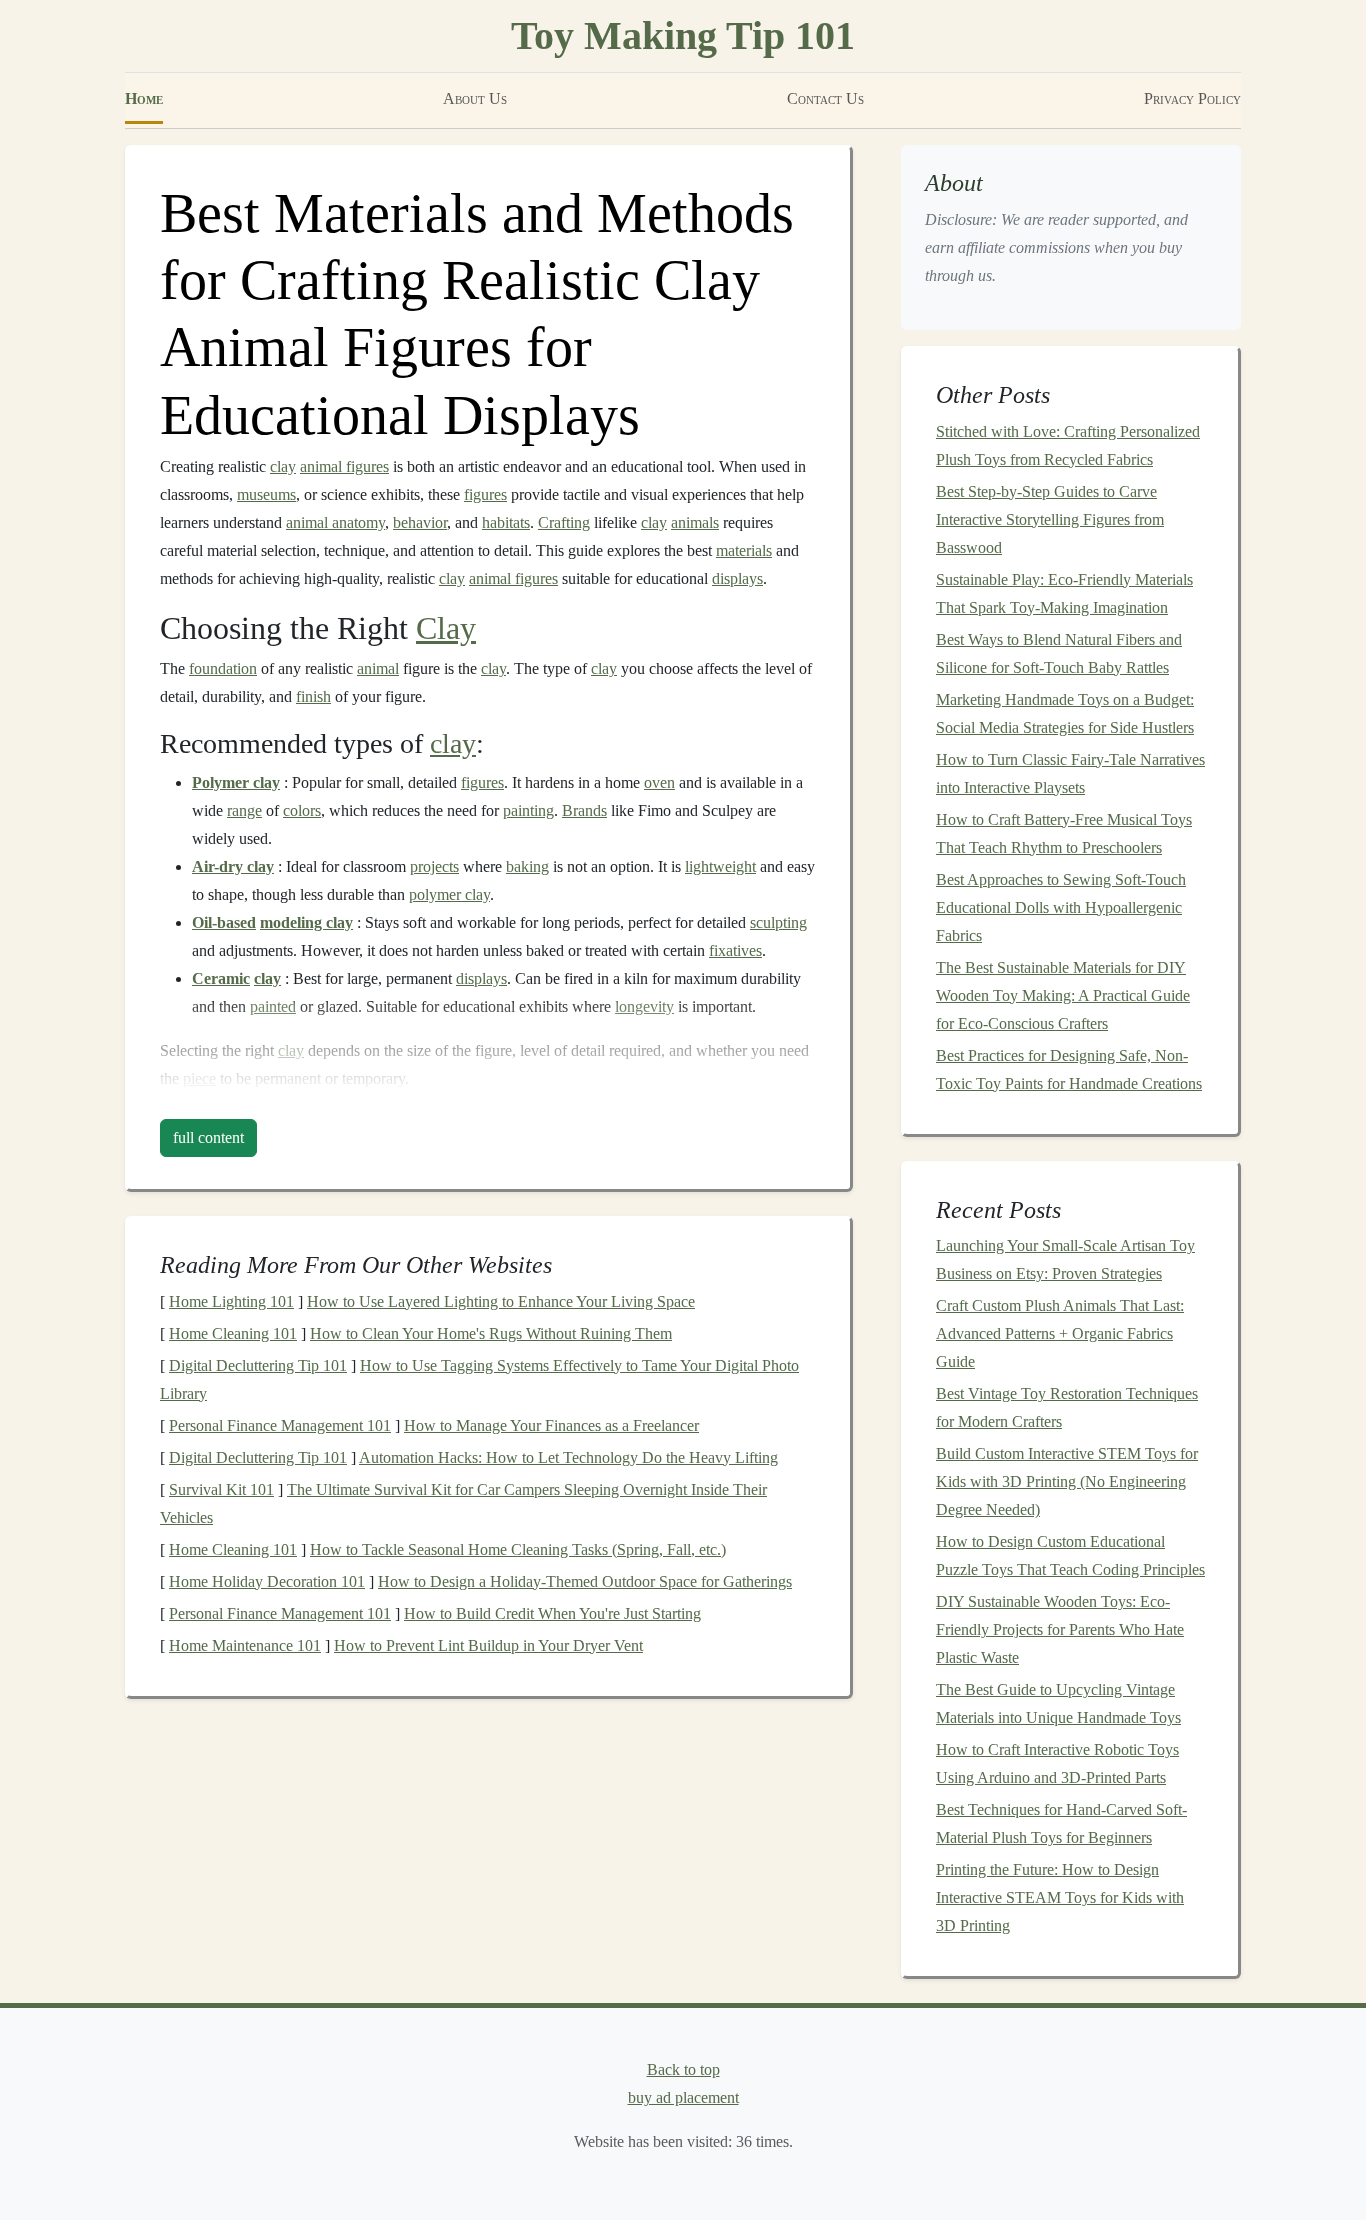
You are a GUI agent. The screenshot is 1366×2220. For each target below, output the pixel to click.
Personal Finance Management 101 (280, 1425)
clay (283, 466)
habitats (506, 522)
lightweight (720, 866)
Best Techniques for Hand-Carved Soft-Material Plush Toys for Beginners (1061, 1823)
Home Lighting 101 (231, 1301)
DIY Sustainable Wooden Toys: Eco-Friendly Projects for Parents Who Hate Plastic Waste (1060, 1629)
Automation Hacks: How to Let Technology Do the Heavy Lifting (568, 1457)
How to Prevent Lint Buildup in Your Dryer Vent (488, 1645)
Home (144, 98)
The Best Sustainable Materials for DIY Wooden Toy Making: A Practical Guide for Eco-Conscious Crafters (1063, 995)
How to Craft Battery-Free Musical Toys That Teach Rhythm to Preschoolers (1064, 833)
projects (434, 866)
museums (266, 494)
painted (273, 1006)
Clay (446, 628)
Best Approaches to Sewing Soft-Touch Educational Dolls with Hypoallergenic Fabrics (1061, 907)
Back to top (683, 2069)
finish (313, 696)
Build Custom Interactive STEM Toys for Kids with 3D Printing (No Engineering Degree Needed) (1067, 1481)
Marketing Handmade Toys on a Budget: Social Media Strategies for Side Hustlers (1065, 713)
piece (199, 1078)
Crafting (564, 522)
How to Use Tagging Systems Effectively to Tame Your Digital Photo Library (479, 1379)
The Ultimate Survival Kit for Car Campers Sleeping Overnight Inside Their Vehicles (463, 1503)
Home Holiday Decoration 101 (267, 1581)
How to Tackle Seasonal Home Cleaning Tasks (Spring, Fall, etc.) (518, 1549)
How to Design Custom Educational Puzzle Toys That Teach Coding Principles (1070, 1555)
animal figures (344, 466)
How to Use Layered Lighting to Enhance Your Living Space (501, 1301)
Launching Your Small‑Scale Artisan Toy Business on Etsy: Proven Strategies (1065, 1259)
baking (527, 866)
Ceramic (221, 978)
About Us (475, 98)
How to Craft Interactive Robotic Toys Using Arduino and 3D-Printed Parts (1057, 1763)
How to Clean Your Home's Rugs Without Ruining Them (491, 1333)
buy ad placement (683, 2097)
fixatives (735, 950)
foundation (223, 668)
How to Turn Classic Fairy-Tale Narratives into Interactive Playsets (1070, 773)
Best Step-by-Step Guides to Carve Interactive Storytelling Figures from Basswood (1050, 519)
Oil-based (224, 922)
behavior (420, 522)
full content (208, 1137)
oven (659, 782)
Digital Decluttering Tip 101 (258, 1365)
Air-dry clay (233, 866)
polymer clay (449, 894)
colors (302, 810)
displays (737, 578)
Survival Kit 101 (221, 1489)
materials (744, 550)
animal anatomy (335, 522)
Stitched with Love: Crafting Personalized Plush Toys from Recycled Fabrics (1068, 445)
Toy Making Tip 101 (683, 35)
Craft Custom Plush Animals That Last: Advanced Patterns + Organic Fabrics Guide (1060, 1333)
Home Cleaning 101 (233, 1333)
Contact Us (825, 98)
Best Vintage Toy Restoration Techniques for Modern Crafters (1067, 1407)
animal (378, 668)
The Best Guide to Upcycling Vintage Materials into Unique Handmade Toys (1058, 1703)
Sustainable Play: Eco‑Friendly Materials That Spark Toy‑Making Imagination (1064, 593)
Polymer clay (236, 782)
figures (485, 494)
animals (695, 522)
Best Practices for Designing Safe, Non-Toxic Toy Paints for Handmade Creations (1069, 1069)
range (244, 810)
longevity (644, 1006)
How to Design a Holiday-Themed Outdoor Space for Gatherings (585, 1581)
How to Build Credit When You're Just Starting (552, 1613)
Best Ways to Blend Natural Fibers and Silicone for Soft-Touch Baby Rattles (1059, 653)
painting (528, 810)
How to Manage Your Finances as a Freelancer (551, 1425)
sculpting (778, 922)
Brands (584, 810)
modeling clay (306, 922)
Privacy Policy (1192, 98)
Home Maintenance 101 (245, 1645)
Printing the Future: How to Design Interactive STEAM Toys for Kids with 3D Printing (1060, 1897)
